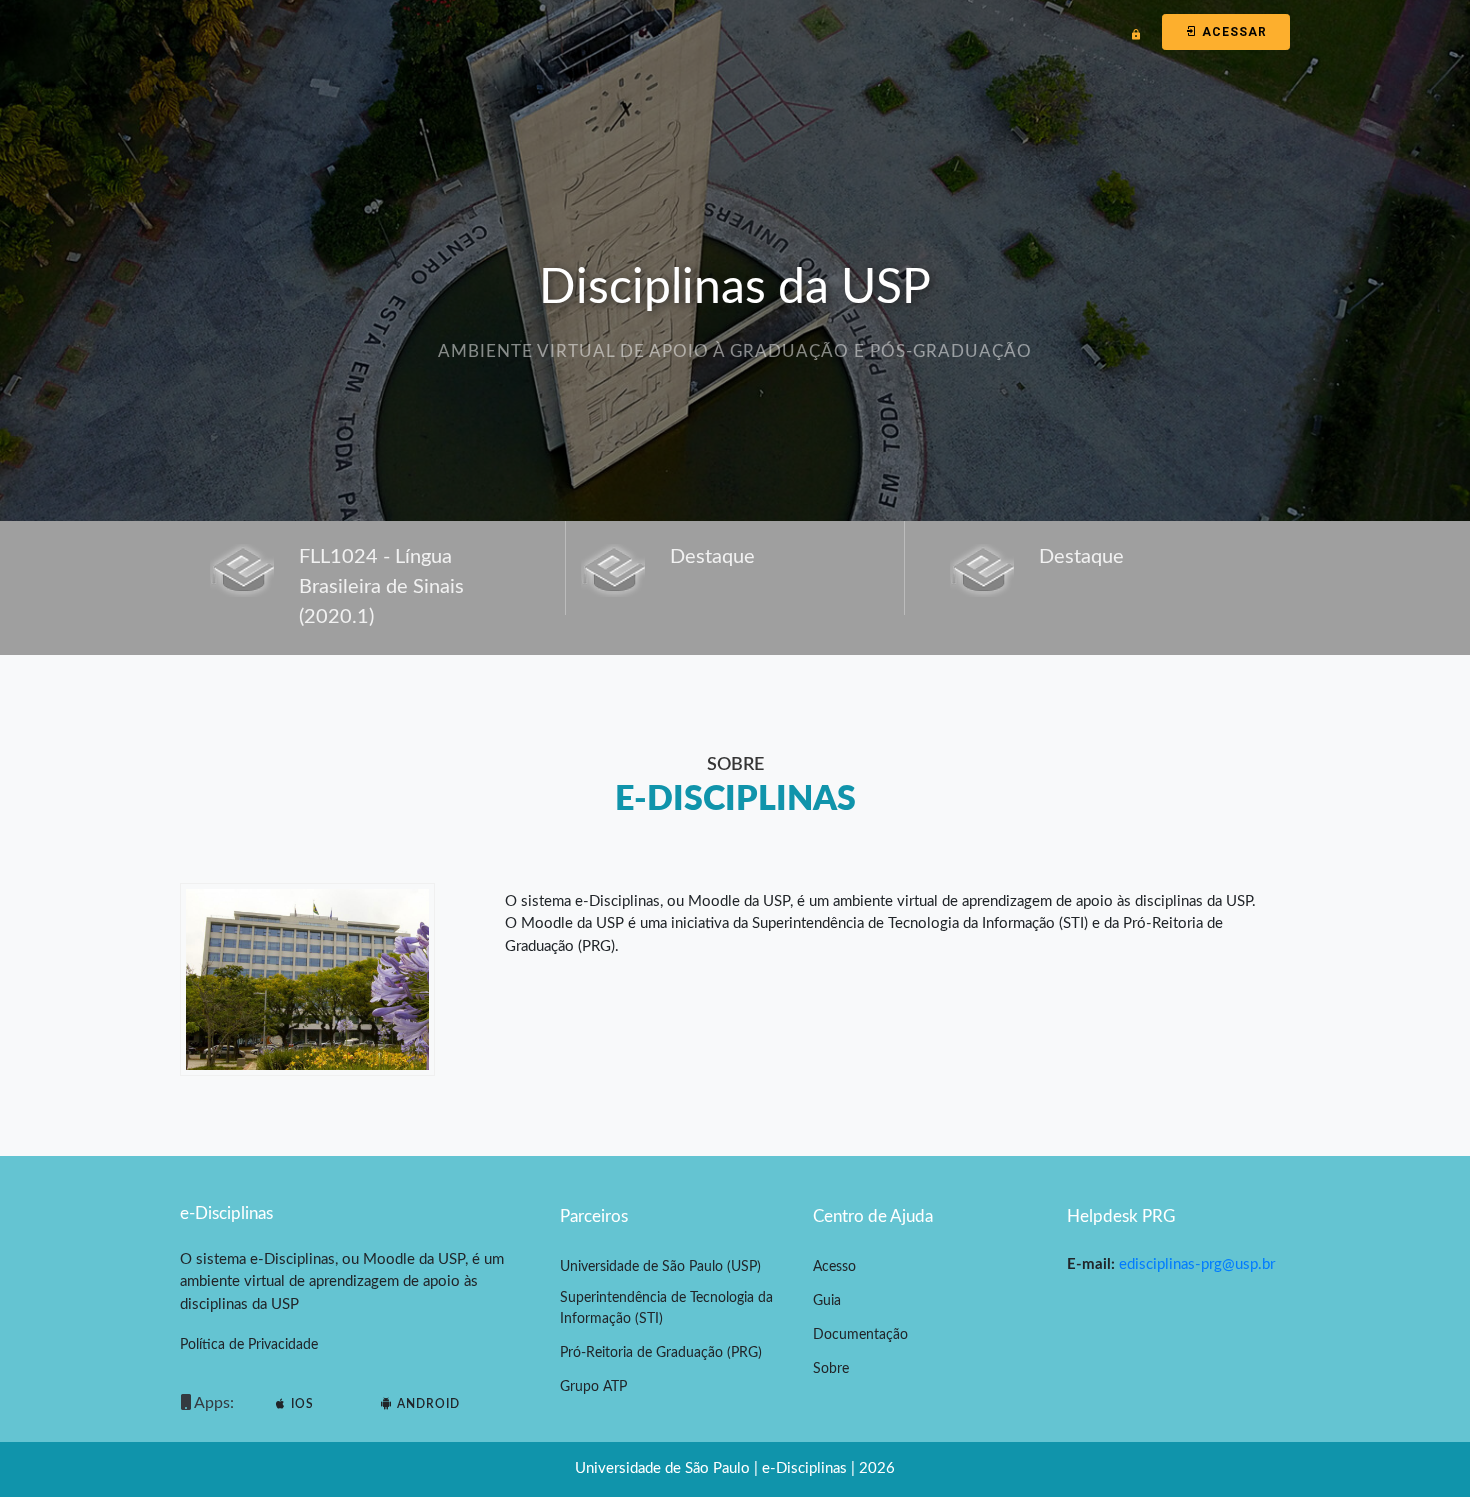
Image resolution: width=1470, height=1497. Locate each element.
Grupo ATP (593, 1387)
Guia (827, 1301)
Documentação (860, 1335)
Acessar (1232, 32)
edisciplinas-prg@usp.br (1197, 1264)
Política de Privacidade (249, 1345)
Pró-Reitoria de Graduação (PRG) (661, 1353)
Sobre (831, 1369)
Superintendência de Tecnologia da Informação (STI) (666, 1308)
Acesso (834, 1267)
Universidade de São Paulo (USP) (660, 1267)
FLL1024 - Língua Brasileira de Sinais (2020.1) (381, 587)
